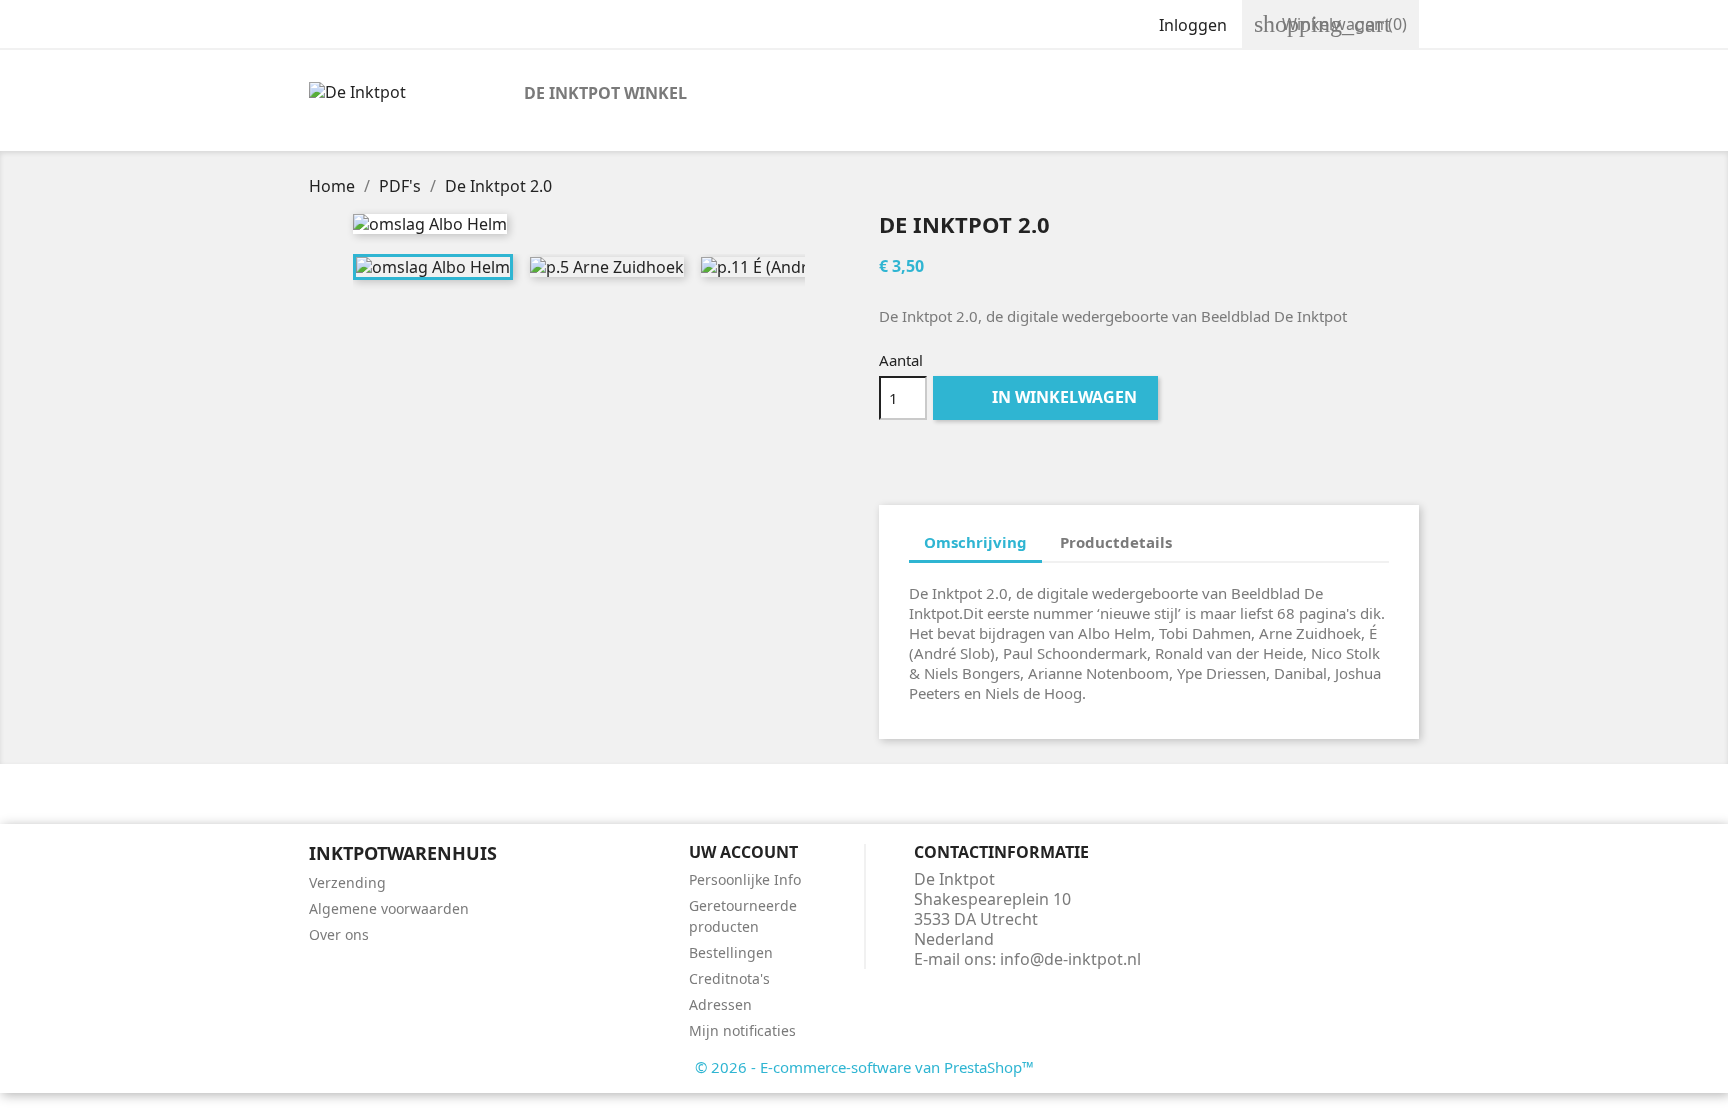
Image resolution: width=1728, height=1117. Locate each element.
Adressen (720, 1004)
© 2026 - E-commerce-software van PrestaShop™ (864, 1067)
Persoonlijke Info (745, 879)
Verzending (347, 882)
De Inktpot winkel (605, 93)
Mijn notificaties (742, 1030)
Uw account (743, 852)
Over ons (339, 934)
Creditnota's (729, 978)
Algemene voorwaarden (389, 908)
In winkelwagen (1047, 397)
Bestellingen (731, 952)
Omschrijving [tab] (975, 542)
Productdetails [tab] (1116, 542)
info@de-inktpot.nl (1070, 959)
